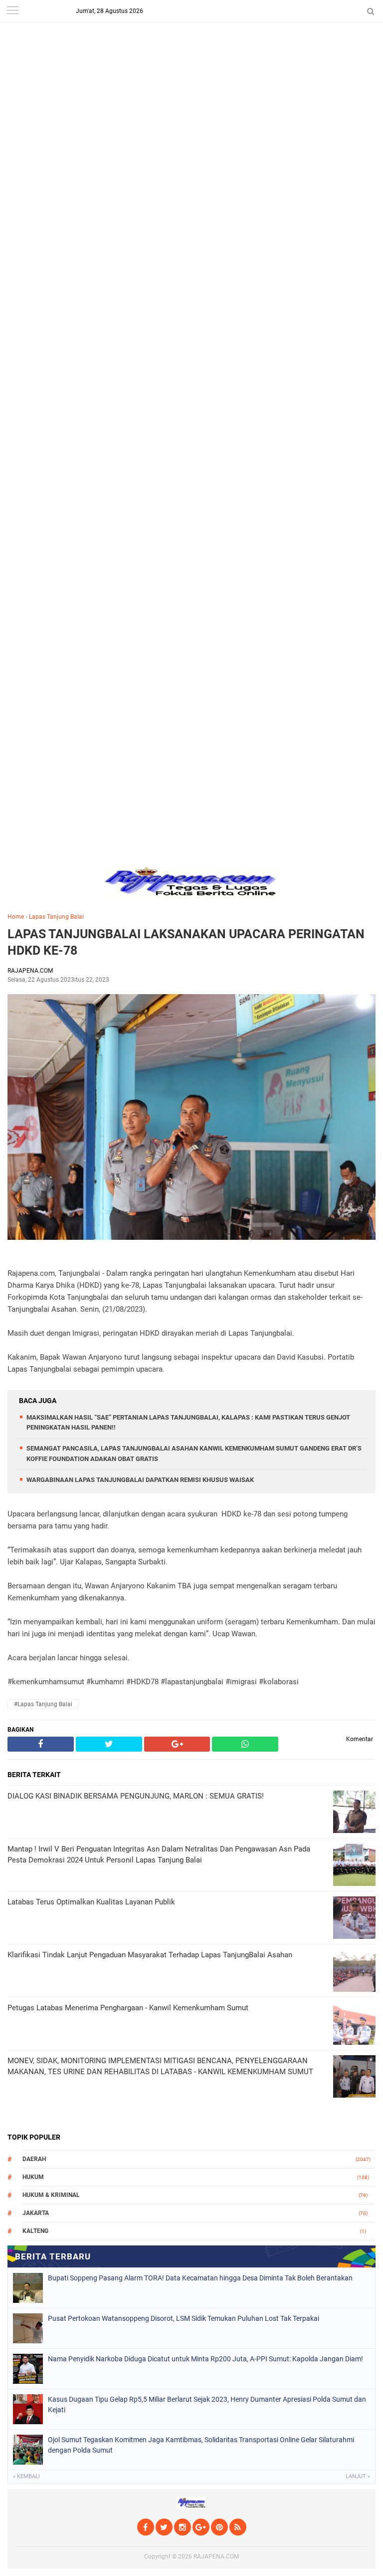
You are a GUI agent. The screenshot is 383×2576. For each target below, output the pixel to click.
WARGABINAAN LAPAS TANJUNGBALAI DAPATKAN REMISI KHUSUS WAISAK (140, 1480)
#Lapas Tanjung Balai (43, 1704)
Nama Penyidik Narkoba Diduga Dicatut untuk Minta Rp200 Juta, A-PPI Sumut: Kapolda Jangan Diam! (205, 2359)
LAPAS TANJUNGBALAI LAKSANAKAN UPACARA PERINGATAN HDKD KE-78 (186, 942)
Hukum (33, 2177)
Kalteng (35, 2231)
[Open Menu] (12, 11)
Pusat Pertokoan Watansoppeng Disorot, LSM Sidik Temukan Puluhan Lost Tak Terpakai (184, 2318)
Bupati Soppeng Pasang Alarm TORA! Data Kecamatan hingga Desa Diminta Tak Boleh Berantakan (200, 2278)
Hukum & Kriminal (51, 2195)
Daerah (34, 2159)
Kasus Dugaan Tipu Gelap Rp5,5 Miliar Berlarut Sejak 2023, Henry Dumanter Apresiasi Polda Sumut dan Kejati (207, 2404)
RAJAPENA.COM (216, 2557)
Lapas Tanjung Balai (56, 917)
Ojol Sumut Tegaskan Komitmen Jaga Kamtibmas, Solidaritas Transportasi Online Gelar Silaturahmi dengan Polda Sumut (201, 2445)
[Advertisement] (191, 70)
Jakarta (36, 2213)
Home (16, 917)
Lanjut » (358, 2476)
